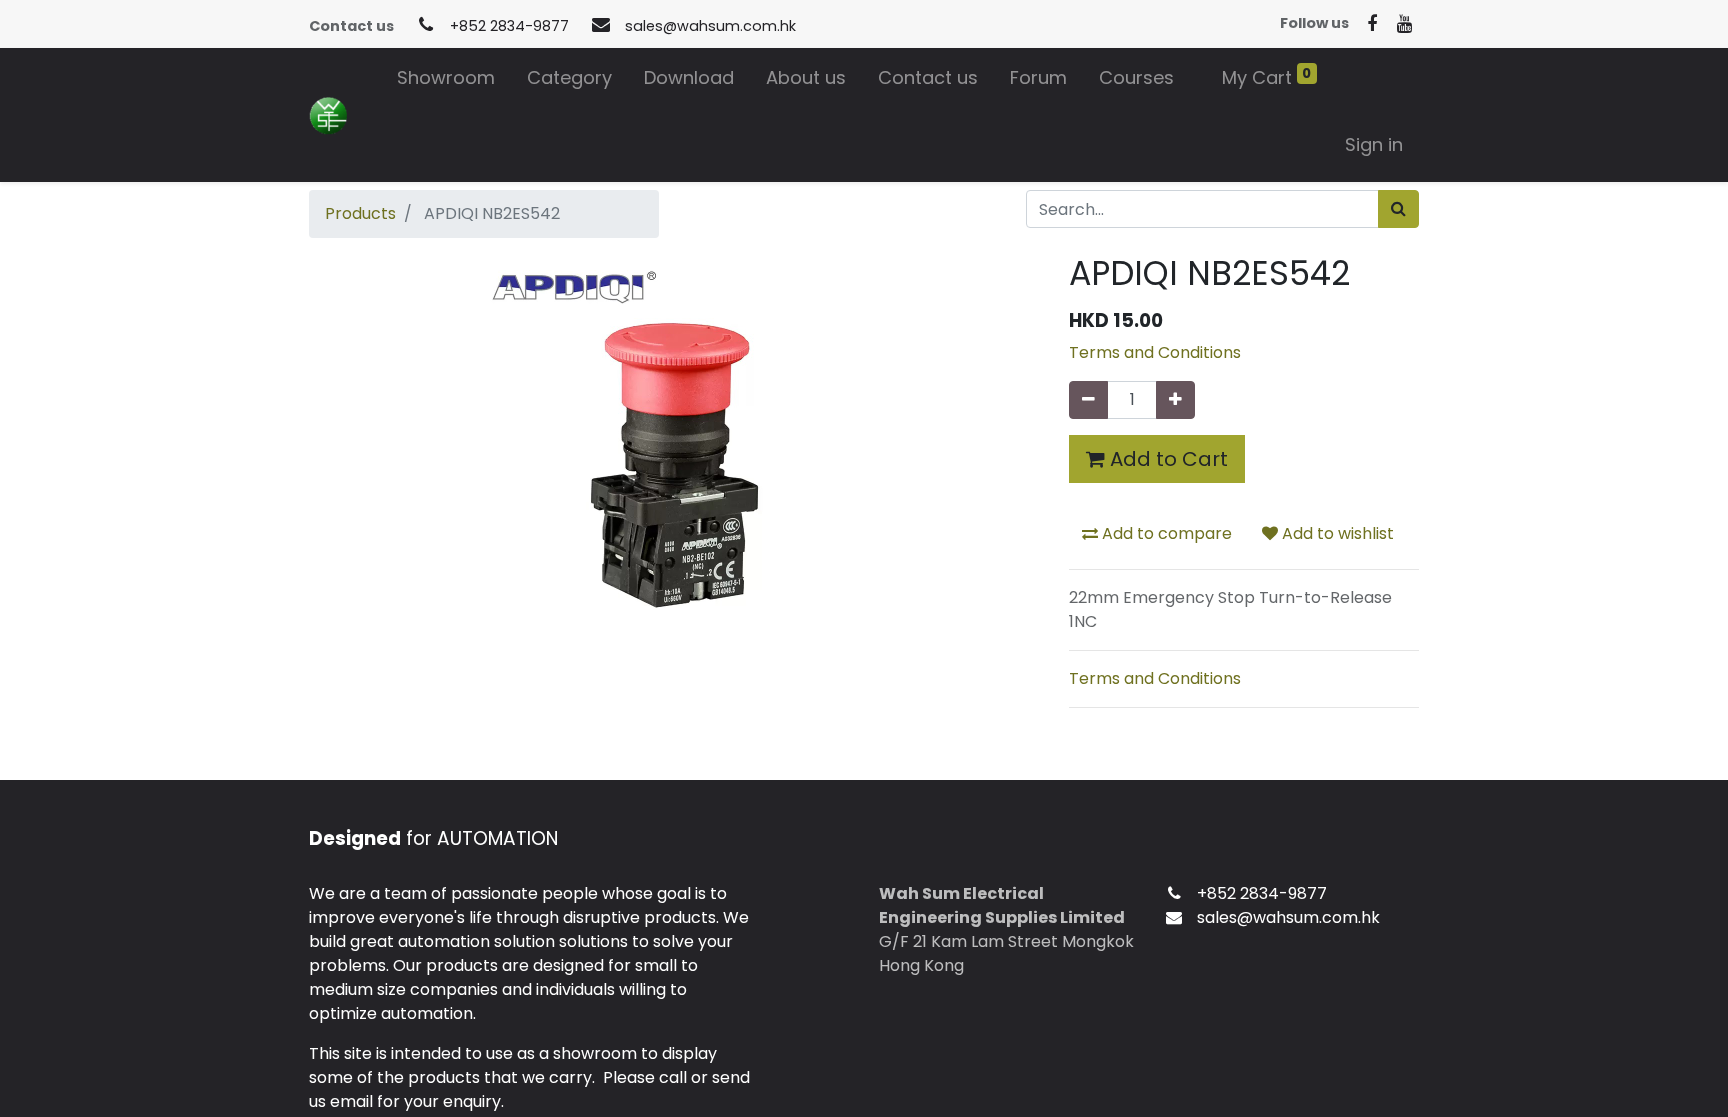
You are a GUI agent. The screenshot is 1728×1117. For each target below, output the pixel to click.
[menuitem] (446, 81)
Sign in (1374, 144)
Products (360, 213)
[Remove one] (1088, 400)
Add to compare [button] (1165, 533)
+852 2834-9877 (509, 26)
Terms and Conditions (1155, 352)
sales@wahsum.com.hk (710, 26)
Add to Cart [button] (1166, 459)
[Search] (1398, 209)
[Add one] (1175, 400)
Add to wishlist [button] (1336, 533)
